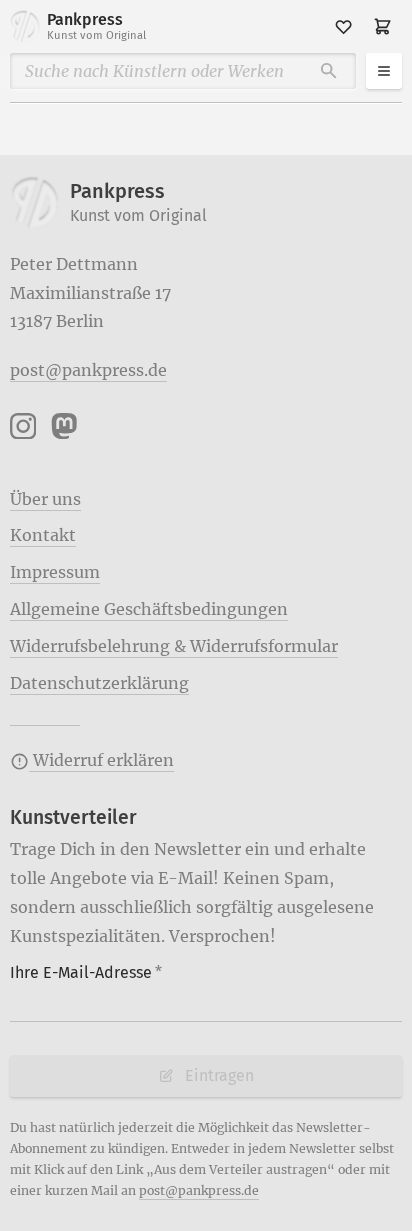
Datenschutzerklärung (99, 683)
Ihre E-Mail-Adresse (86, 972)
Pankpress (96, 26)
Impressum (55, 572)
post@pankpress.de (88, 370)
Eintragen (219, 1075)
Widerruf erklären (101, 760)
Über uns (45, 499)
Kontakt (43, 535)
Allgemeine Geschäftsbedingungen (149, 609)
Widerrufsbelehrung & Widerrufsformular (174, 646)
